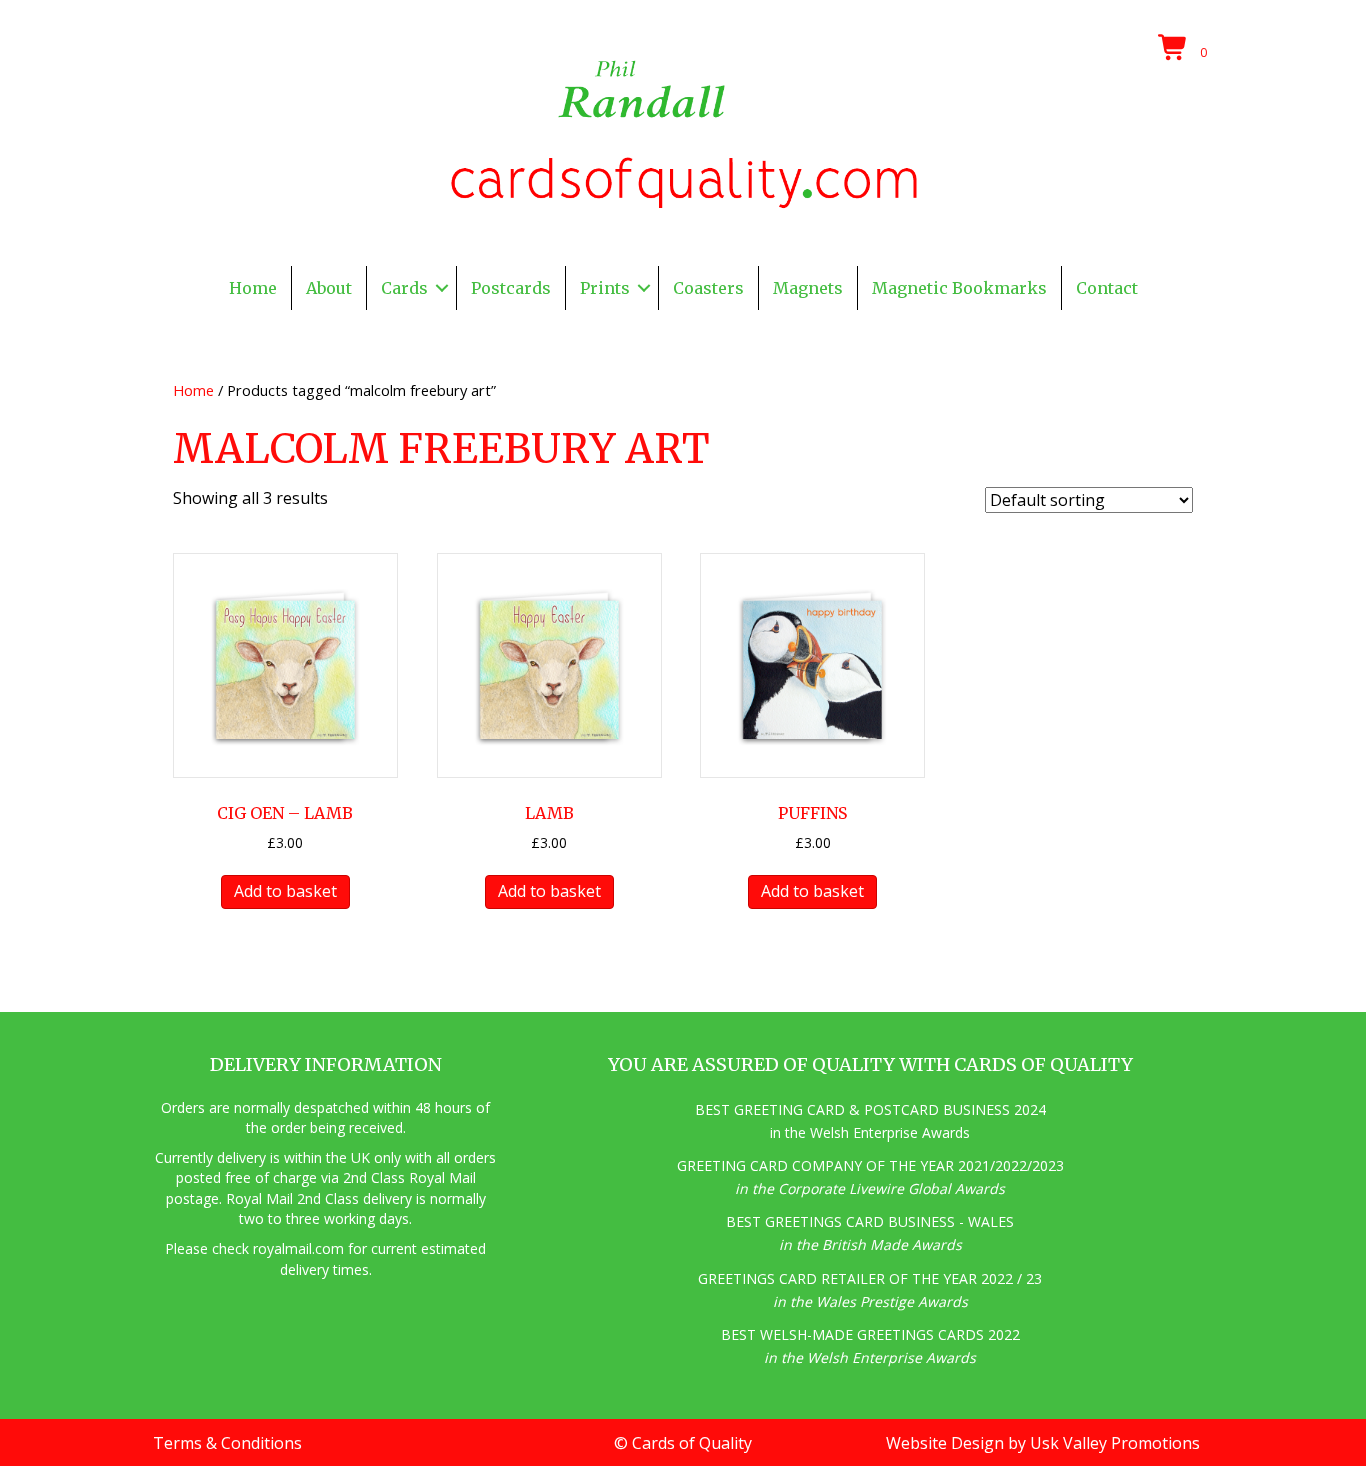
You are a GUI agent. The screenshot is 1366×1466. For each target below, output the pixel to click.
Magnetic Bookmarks (959, 288)
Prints (605, 288)
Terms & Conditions (227, 1443)
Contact (1107, 288)
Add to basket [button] (285, 891)
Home (253, 288)
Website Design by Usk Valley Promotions (1043, 1443)
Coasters (708, 288)
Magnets (808, 288)
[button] (442, 288)
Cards (404, 288)
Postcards (511, 288)
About (329, 288)
